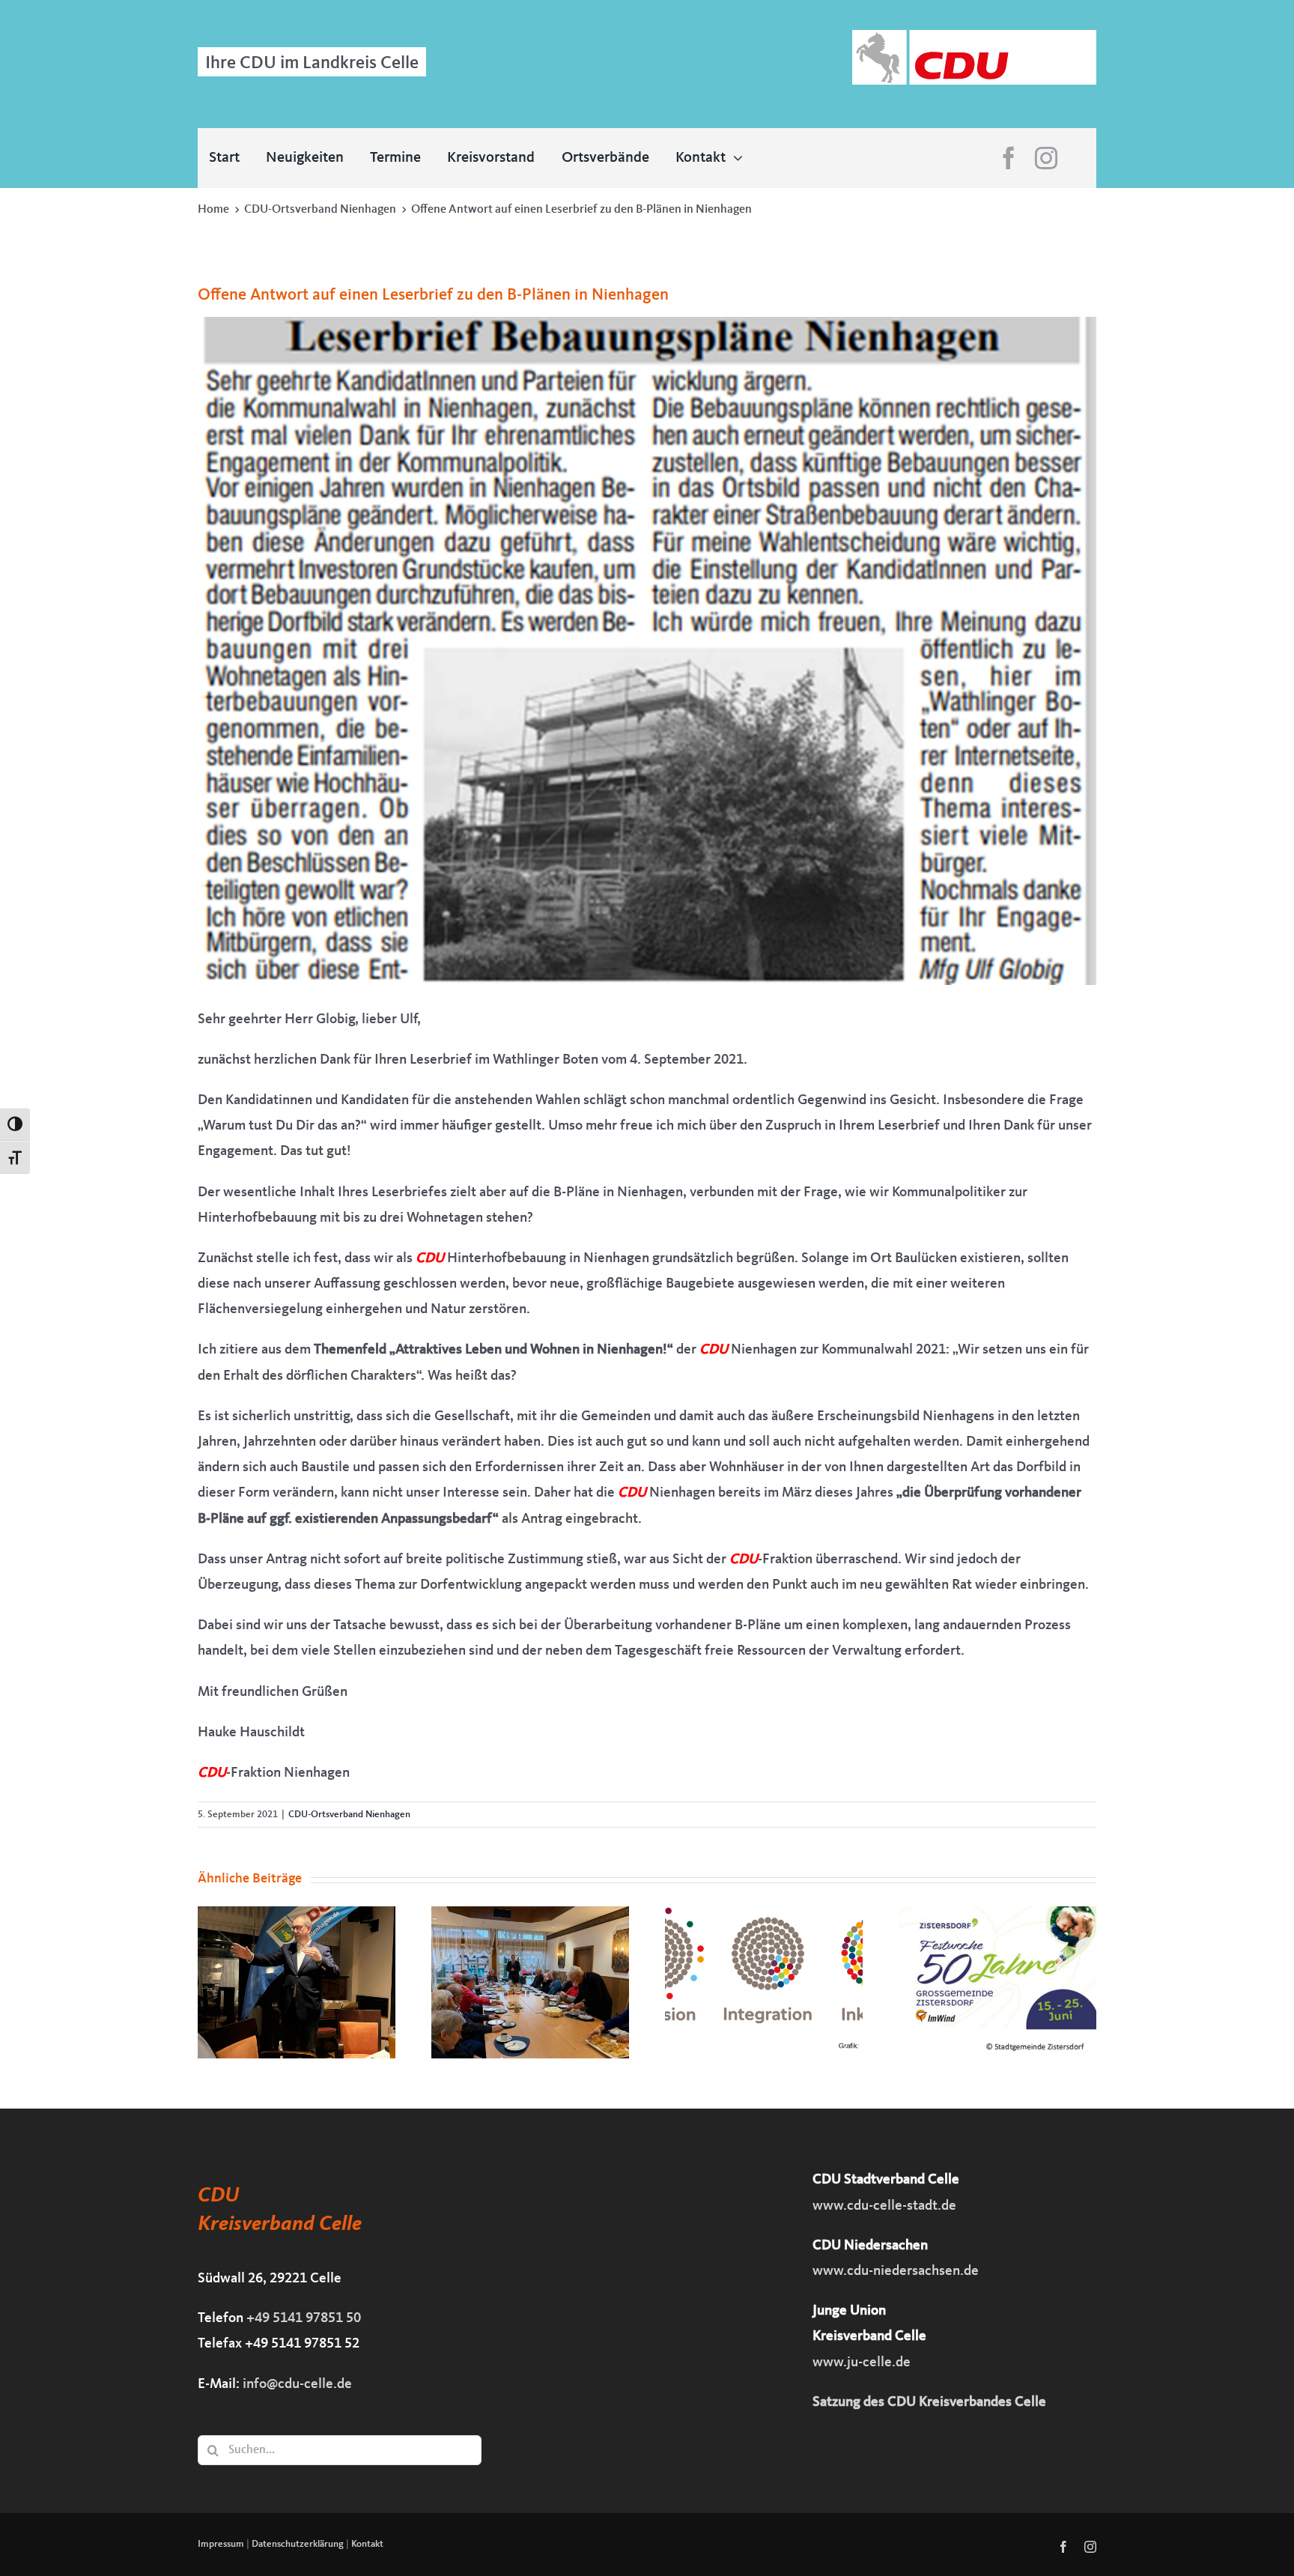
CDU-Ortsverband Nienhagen (349, 1815)
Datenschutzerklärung (298, 2544)
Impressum (221, 2544)
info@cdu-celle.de (297, 2385)
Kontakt (367, 2544)
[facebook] (1009, 158)
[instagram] (1046, 158)
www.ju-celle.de (862, 2363)
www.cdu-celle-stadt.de (884, 2206)
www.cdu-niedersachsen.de (896, 2272)
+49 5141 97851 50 (304, 2319)
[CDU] (974, 37)
